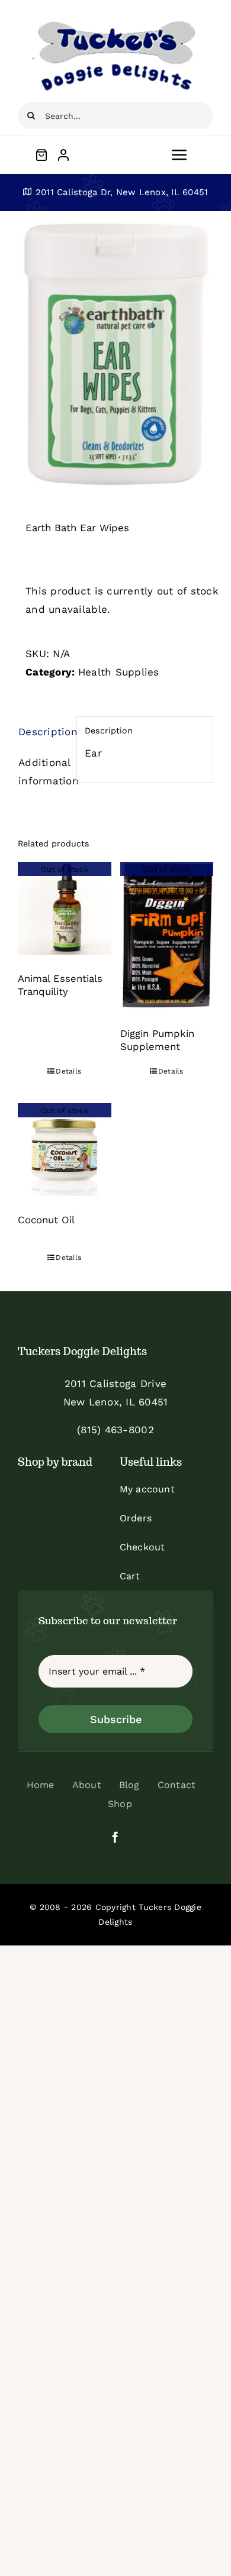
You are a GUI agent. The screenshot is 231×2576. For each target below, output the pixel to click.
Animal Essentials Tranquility (60, 985)
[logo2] (115, 22)
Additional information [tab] (44, 772)
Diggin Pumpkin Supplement (157, 1040)
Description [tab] (44, 732)
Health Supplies (119, 672)
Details (68, 1071)
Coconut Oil (46, 1220)
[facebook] (115, 1837)
